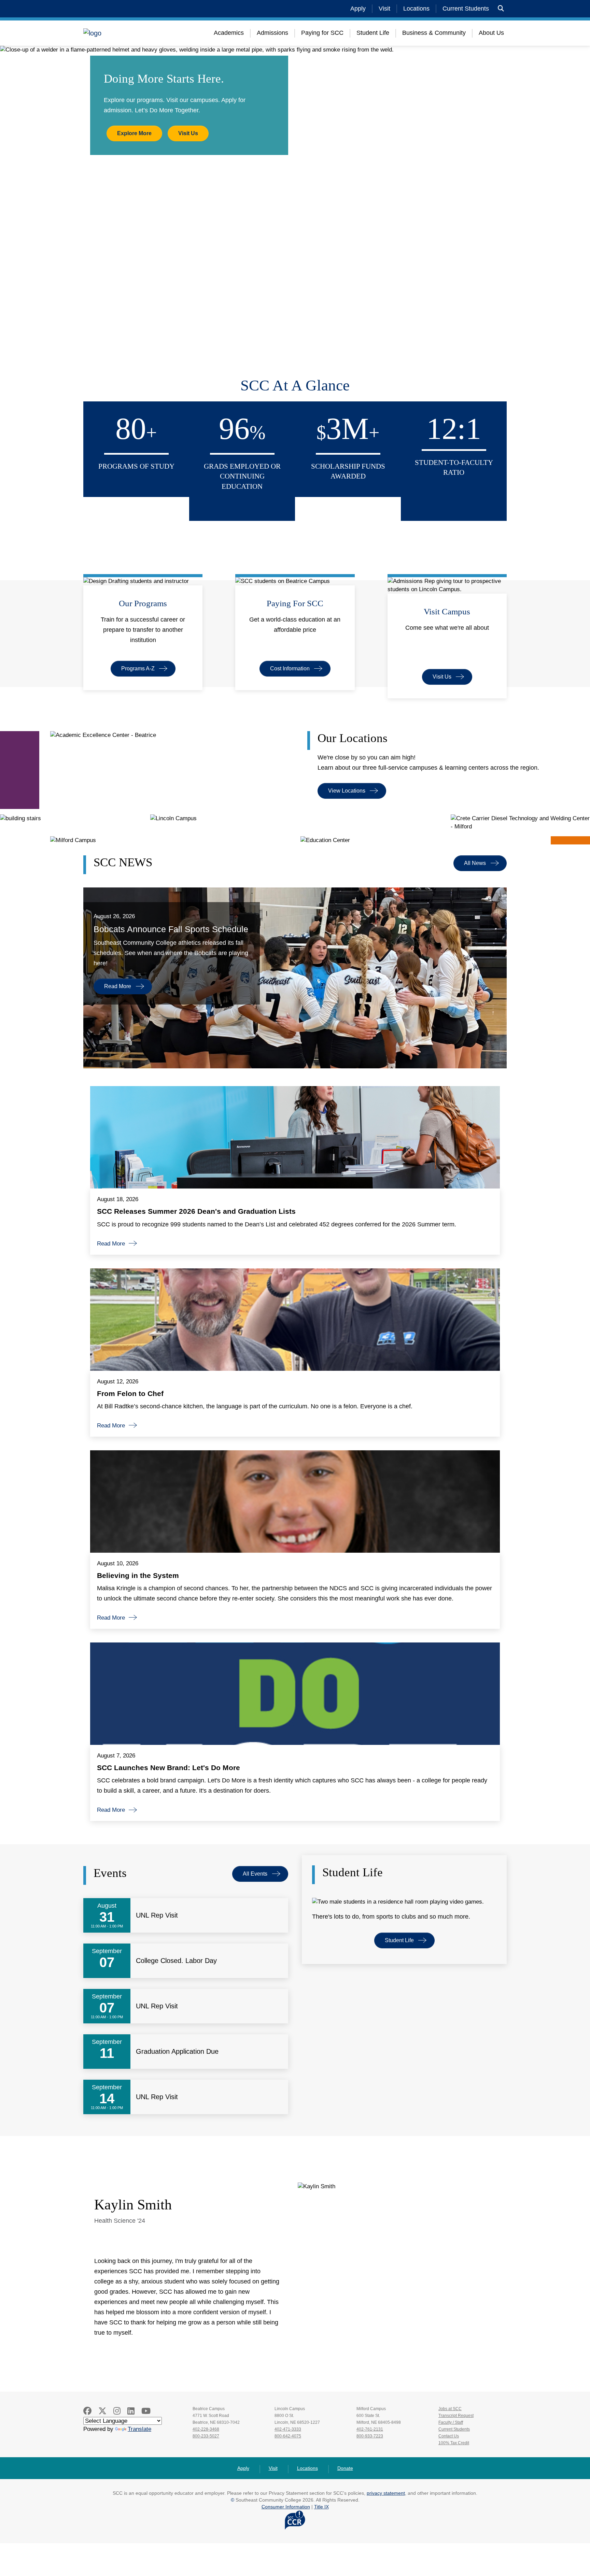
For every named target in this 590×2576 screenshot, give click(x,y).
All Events (255, 1874)
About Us (491, 33)
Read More (118, 986)
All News (475, 863)
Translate (139, 2429)
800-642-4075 (288, 2436)
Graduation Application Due (177, 2051)
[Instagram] (117, 2411)
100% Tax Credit (454, 2443)
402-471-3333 (288, 2429)
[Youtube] (146, 2411)
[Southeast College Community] (124, 33)
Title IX (321, 2507)
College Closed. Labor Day (176, 1961)
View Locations (347, 791)
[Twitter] (102, 2411)
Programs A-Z (138, 668)
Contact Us (449, 2436)
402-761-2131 (370, 2429)
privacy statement (386, 2493)
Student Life (373, 33)
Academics (229, 33)
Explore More (134, 133)
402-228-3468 (206, 2429)
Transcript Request (456, 2416)
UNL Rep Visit (157, 1915)
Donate (345, 2468)
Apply (358, 9)
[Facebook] (87, 2411)
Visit (384, 9)
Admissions (272, 33)
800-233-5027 (206, 2436)
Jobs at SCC (450, 2409)
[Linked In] (131, 2411)
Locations (416, 9)
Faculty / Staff (451, 2422)
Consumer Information (286, 2507)
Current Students (466, 9)
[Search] (501, 9)
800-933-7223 (370, 2436)
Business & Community (434, 33)
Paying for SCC (322, 33)
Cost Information (290, 668)
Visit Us (188, 133)
